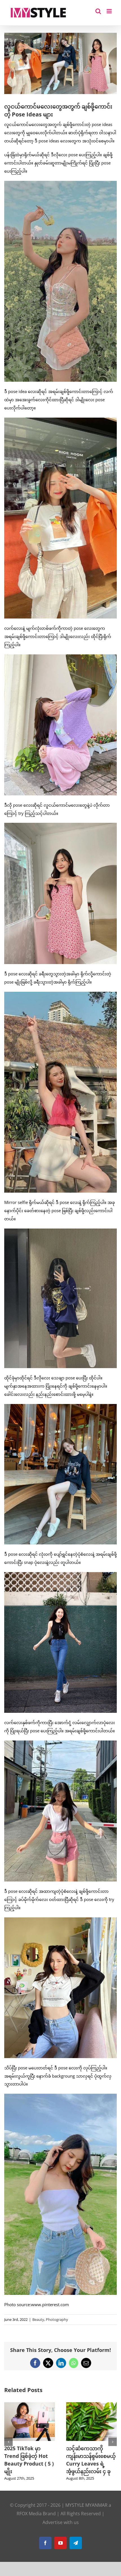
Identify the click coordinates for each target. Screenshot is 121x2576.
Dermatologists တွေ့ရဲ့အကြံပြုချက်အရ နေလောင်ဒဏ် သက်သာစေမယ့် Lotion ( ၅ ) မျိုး (29, 2464)
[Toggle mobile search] (98, 11)
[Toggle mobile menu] (110, 11)
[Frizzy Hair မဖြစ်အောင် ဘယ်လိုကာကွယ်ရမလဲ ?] (91, 2405)
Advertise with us (61, 2530)
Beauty (38, 2319)
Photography (57, 2319)
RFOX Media (29, 2521)
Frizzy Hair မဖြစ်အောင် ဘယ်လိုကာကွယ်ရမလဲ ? (86, 2456)
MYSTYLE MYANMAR (86, 2513)
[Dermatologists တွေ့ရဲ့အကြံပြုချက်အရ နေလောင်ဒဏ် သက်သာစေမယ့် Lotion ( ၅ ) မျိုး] (30, 2405)
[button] (8, 2445)
